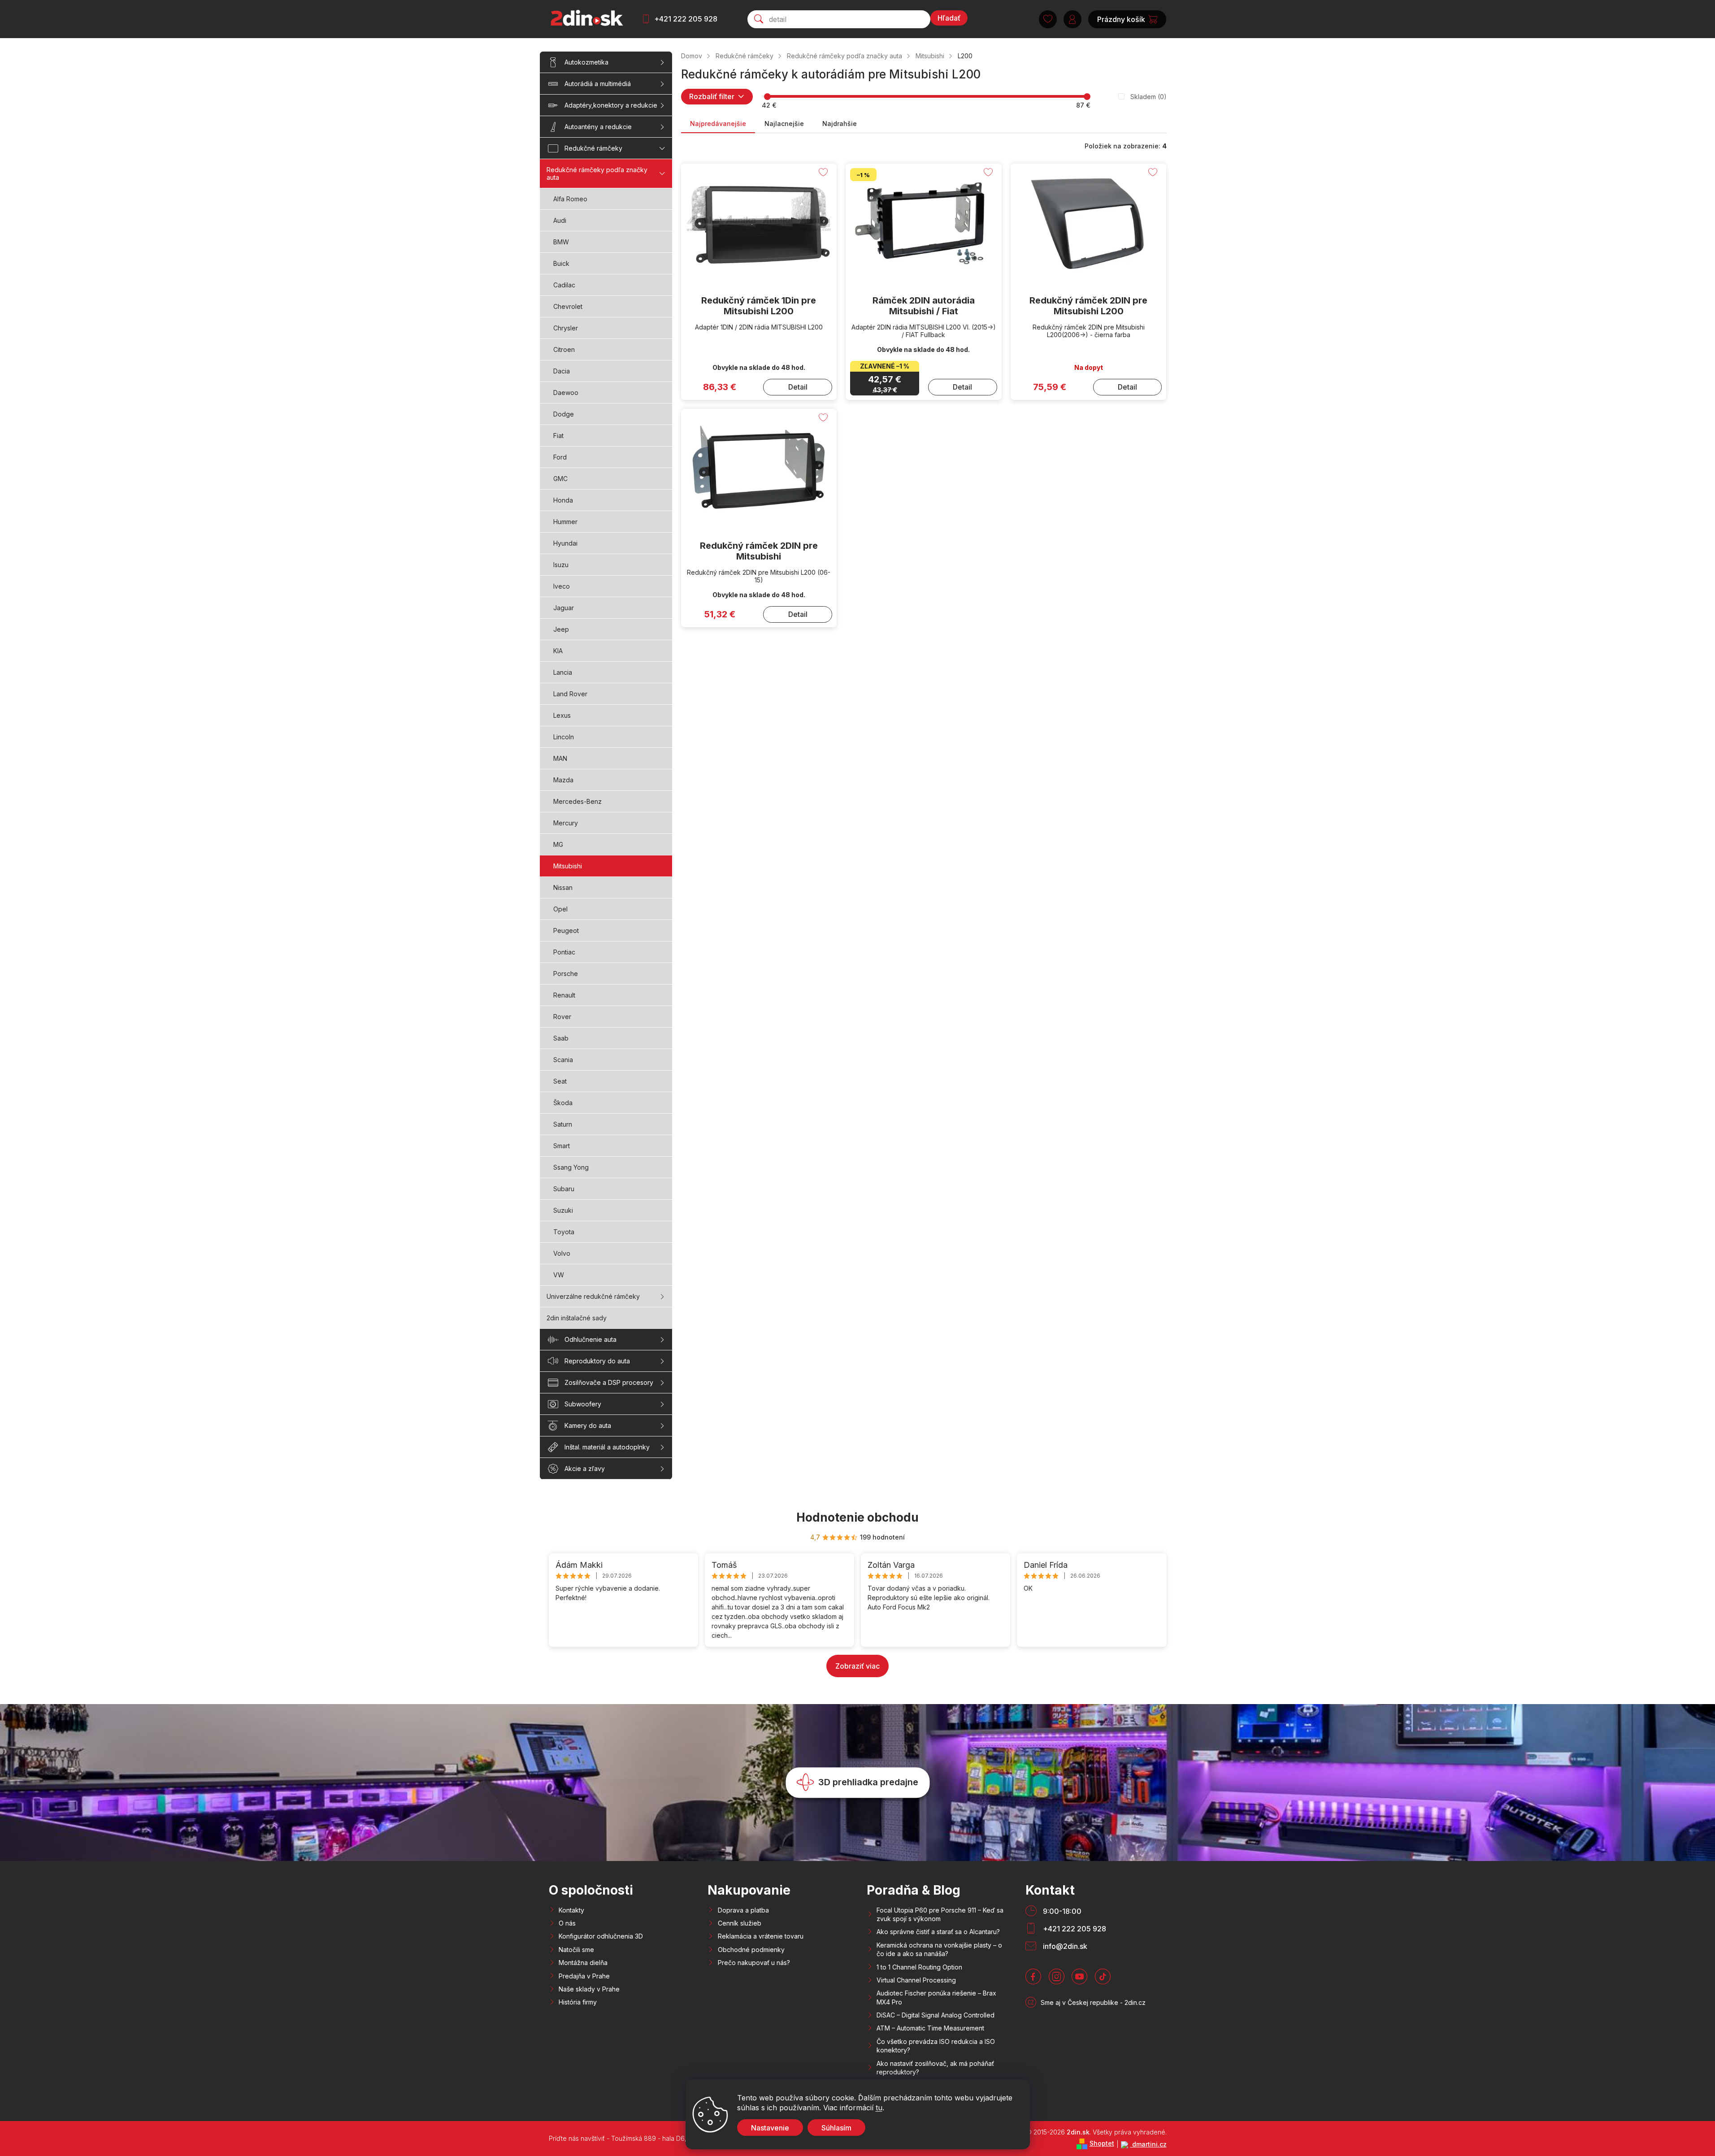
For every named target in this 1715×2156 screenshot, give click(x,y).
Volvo (562, 1253)
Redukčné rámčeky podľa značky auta (597, 174)
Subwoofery (583, 1404)
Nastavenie (770, 2128)
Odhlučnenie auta (590, 1339)
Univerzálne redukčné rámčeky (593, 1296)
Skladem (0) (1148, 97)
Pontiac (564, 952)
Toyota (564, 1232)
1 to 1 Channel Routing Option (919, 1967)
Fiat (558, 436)
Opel (560, 909)
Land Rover (570, 694)
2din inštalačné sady (577, 1318)
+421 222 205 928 (686, 19)
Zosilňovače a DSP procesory (609, 1382)
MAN (560, 758)
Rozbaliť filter (712, 96)
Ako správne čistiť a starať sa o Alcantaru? (938, 1932)
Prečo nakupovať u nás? (754, 1963)
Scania (563, 1060)
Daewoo (566, 393)
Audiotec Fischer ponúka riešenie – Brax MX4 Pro (936, 1997)
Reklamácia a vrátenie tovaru (761, 1936)
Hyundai (565, 543)
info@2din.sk (1065, 1946)
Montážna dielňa (583, 1963)
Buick (561, 263)
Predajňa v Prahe (584, 1976)
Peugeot (566, 931)
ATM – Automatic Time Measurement (930, 2028)
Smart (562, 1146)
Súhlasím (836, 2128)
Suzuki (563, 1210)
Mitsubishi (568, 866)
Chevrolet (568, 306)
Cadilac (564, 285)
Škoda (563, 1103)
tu (879, 2108)
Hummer (565, 522)
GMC (560, 479)
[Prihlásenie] (1072, 19)
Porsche (566, 974)
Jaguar (564, 608)
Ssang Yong (571, 1167)
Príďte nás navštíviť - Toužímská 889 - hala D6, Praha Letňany (640, 2138)
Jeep (561, 629)
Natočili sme (576, 1950)
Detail (798, 387)
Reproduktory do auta (597, 1361)
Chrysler (566, 328)
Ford (560, 457)
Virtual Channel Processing (916, 1980)
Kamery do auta (588, 1425)
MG (558, 844)
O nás (567, 1923)
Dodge (564, 414)
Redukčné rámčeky (593, 148)
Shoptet (1102, 2143)
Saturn (563, 1124)
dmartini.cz (1148, 2144)
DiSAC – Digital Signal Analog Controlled (936, 2015)
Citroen (564, 349)
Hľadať (949, 18)
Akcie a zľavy (585, 1468)
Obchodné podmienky (751, 1950)
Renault (564, 995)
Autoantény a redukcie (598, 127)
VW (559, 1275)
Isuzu (561, 565)
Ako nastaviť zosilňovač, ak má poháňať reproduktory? (935, 2068)
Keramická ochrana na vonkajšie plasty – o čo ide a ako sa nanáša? (939, 1949)
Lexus (562, 715)
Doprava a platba (743, 1910)
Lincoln (564, 737)
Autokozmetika (586, 62)
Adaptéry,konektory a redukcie (611, 105)
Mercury (566, 823)
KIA (558, 651)
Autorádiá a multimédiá (598, 84)
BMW (561, 242)
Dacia (562, 371)
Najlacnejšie (784, 124)
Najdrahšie (840, 124)
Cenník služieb (740, 1923)
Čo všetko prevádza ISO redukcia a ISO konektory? (936, 2046)
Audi (560, 220)
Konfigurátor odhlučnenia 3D (601, 1936)
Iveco (562, 586)
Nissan (563, 887)
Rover (562, 1017)
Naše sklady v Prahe (589, 1989)
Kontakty (571, 1910)
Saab (561, 1038)
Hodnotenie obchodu (857, 1517)
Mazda (563, 780)
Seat (560, 1081)
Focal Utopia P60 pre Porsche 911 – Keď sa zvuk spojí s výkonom (940, 1914)
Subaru (564, 1189)
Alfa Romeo (570, 199)
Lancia (563, 672)
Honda (563, 500)
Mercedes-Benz (577, 801)
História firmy (578, 2002)
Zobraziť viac (857, 1666)
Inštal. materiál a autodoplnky (607, 1447)
